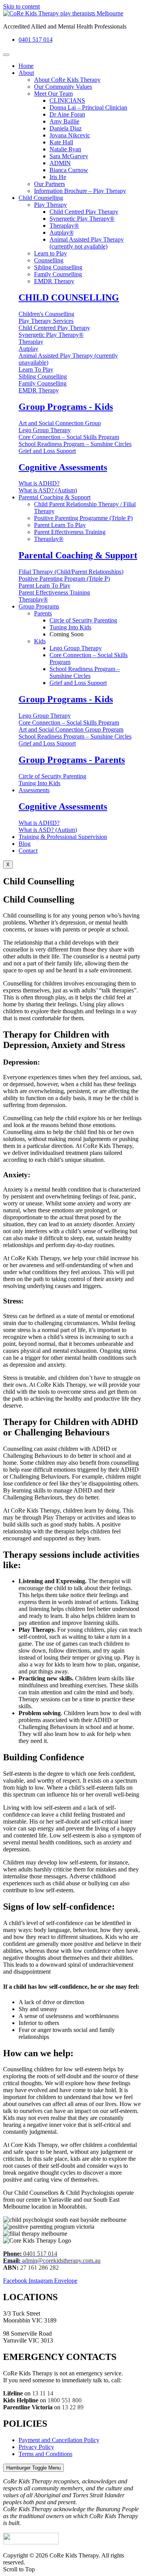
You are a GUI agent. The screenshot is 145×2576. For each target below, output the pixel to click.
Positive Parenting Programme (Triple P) (83, 518)
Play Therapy (50, 205)
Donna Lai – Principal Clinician (88, 107)
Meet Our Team (53, 94)
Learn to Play (50, 253)
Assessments (34, 790)
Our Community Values (63, 87)
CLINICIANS (67, 101)
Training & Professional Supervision (63, 837)
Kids (40, 641)
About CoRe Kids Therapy (67, 80)
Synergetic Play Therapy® (82, 219)
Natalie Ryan (65, 149)
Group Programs (39, 606)
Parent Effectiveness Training (70, 532)
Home (26, 66)
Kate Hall (61, 142)
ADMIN (60, 163)
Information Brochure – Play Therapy (80, 191)
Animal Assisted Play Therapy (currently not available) (87, 243)
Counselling (49, 260)
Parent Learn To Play (60, 525)
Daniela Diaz (66, 128)
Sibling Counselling (58, 267)
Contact (28, 851)
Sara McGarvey (69, 156)
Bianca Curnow (69, 170)
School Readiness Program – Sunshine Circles (85, 672)
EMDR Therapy (54, 281)
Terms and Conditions (45, 2454)
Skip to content (21, 6)
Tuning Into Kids (70, 627)
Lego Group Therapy (76, 648)
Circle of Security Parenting (83, 620)
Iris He (58, 177)
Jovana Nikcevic (70, 135)
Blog (25, 844)
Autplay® (62, 232)
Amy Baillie (64, 121)
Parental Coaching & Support (55, 497)
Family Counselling (58, 274)
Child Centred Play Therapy (84, 212)
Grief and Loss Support (78, 683)
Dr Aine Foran (67, 114)
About (26, 73)
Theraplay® (64, 226)
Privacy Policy (36, 2447)
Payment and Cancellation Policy (59, 2440)
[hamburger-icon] (6, 55)
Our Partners (49, 184)
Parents (43, 613)
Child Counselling (41, 198)
